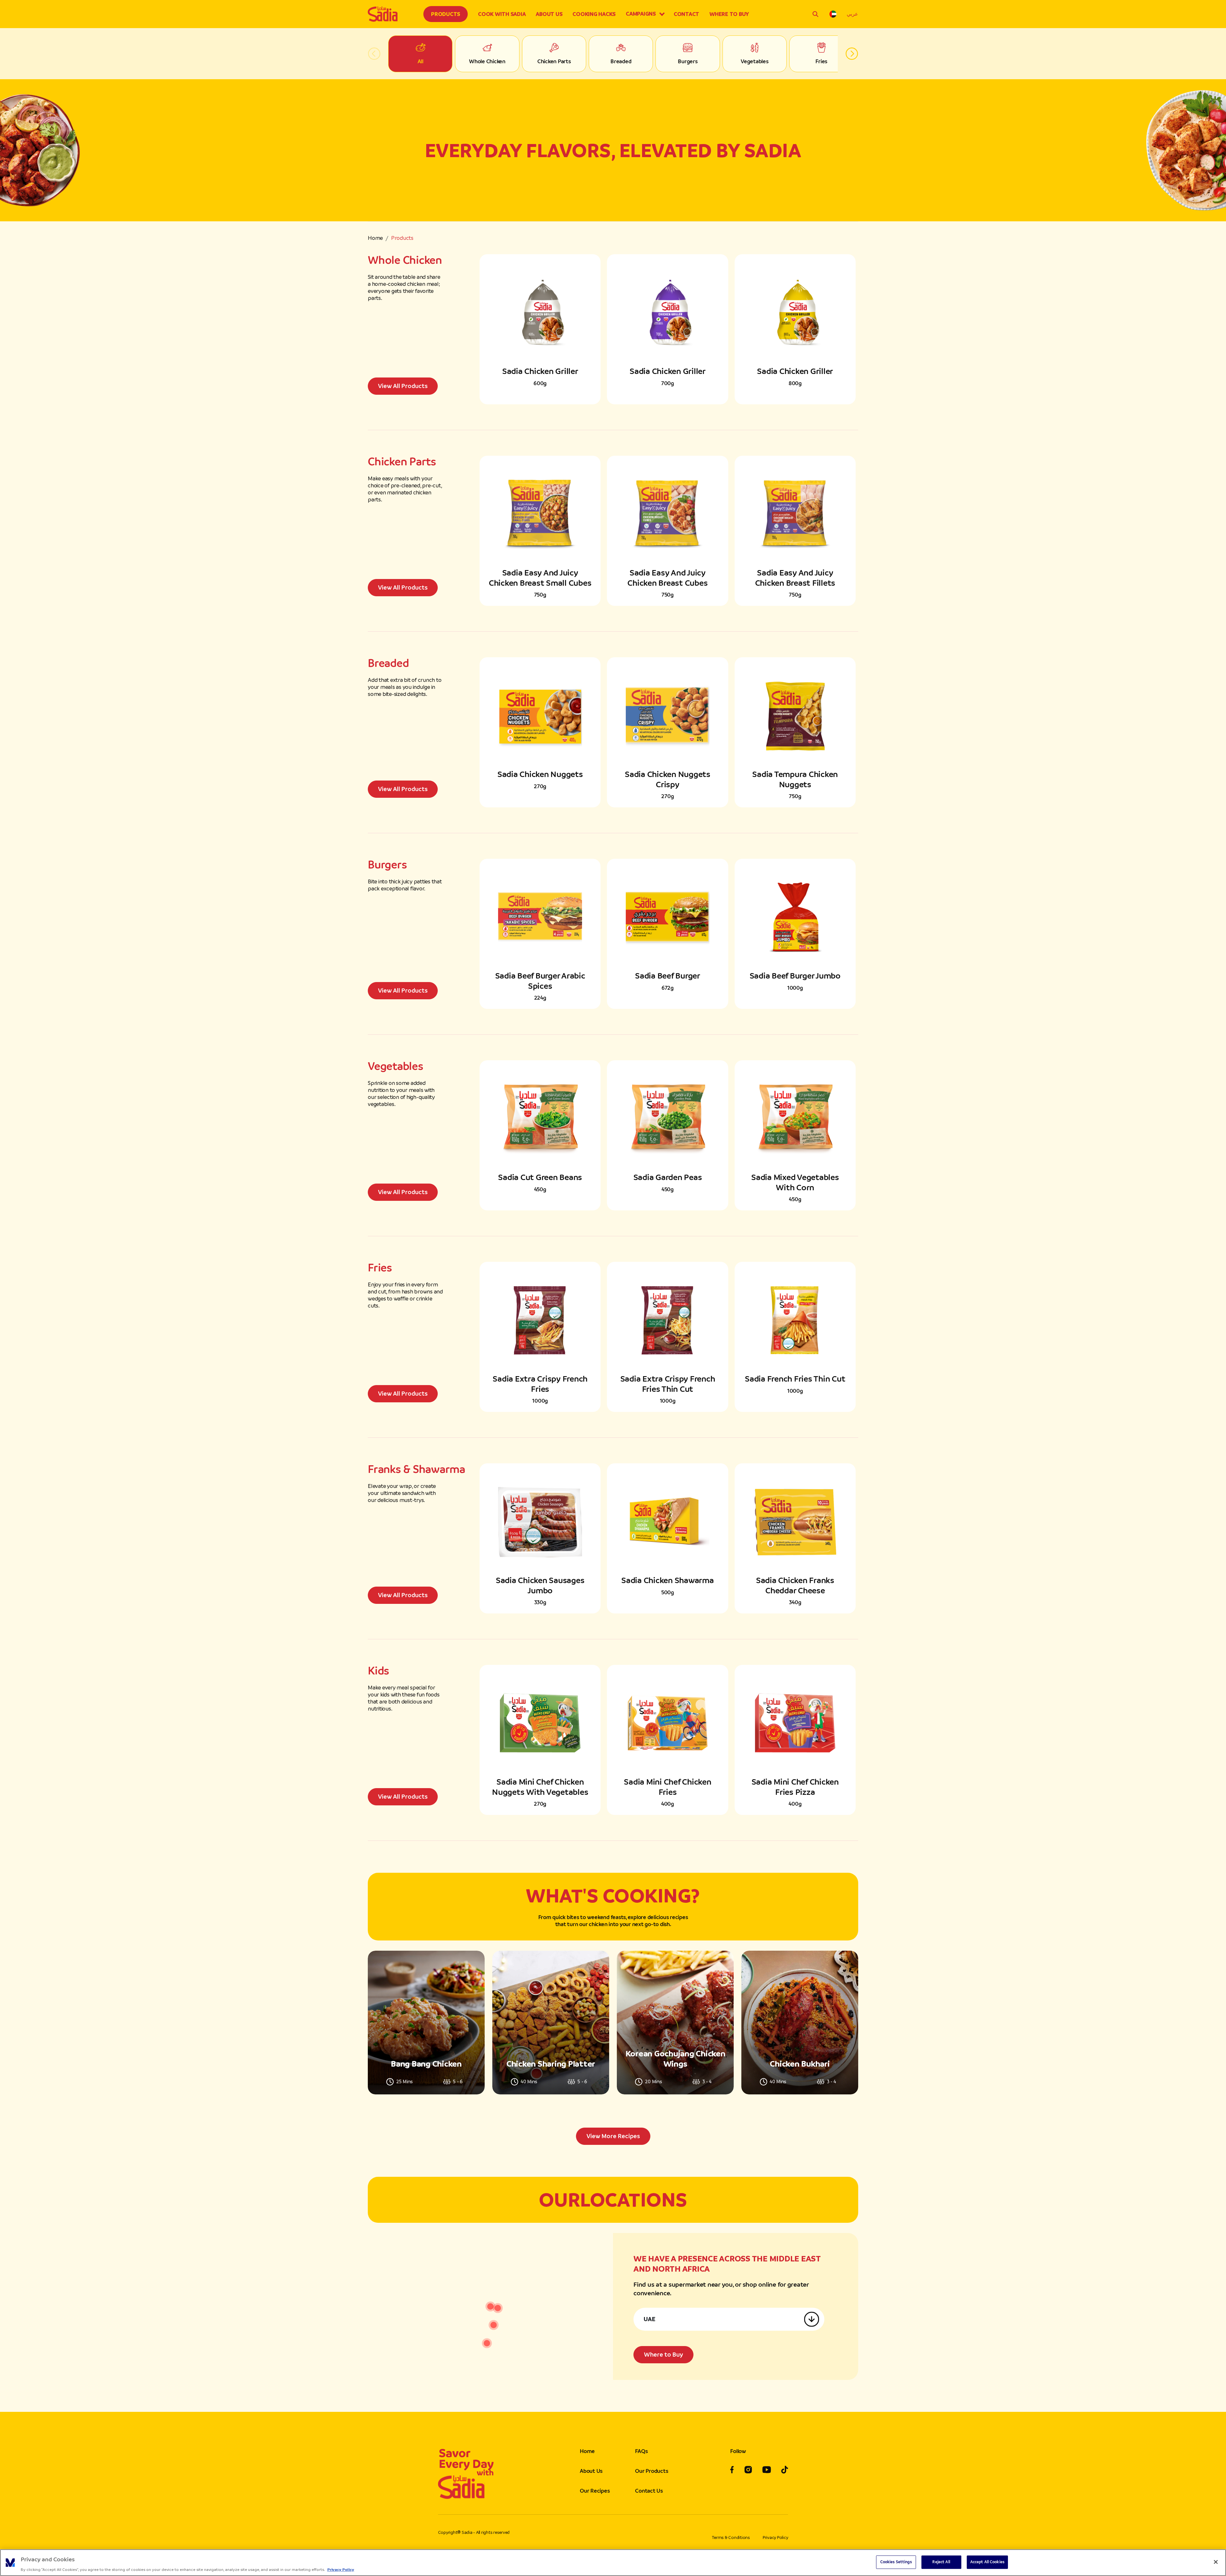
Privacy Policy (776, 2538)
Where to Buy (729, 14)
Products (446, 14)
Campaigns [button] (641, 14)
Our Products (651, 2471)
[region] (613, 2563)
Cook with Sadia (502, 14)
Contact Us (649, 2491)
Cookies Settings (896, 2562)
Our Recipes (595, 2491)
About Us (549, 14)
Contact (686, 14)
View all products (403, 386)
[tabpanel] (613, 2048)
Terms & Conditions (731, 2538)
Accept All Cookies (987, 2562)
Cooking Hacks (594, 14)
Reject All (941, 2562)
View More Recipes (613, 2136)
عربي (852, 14)
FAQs (641, 2451)
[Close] (1216, 2562)
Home (375, 238)
